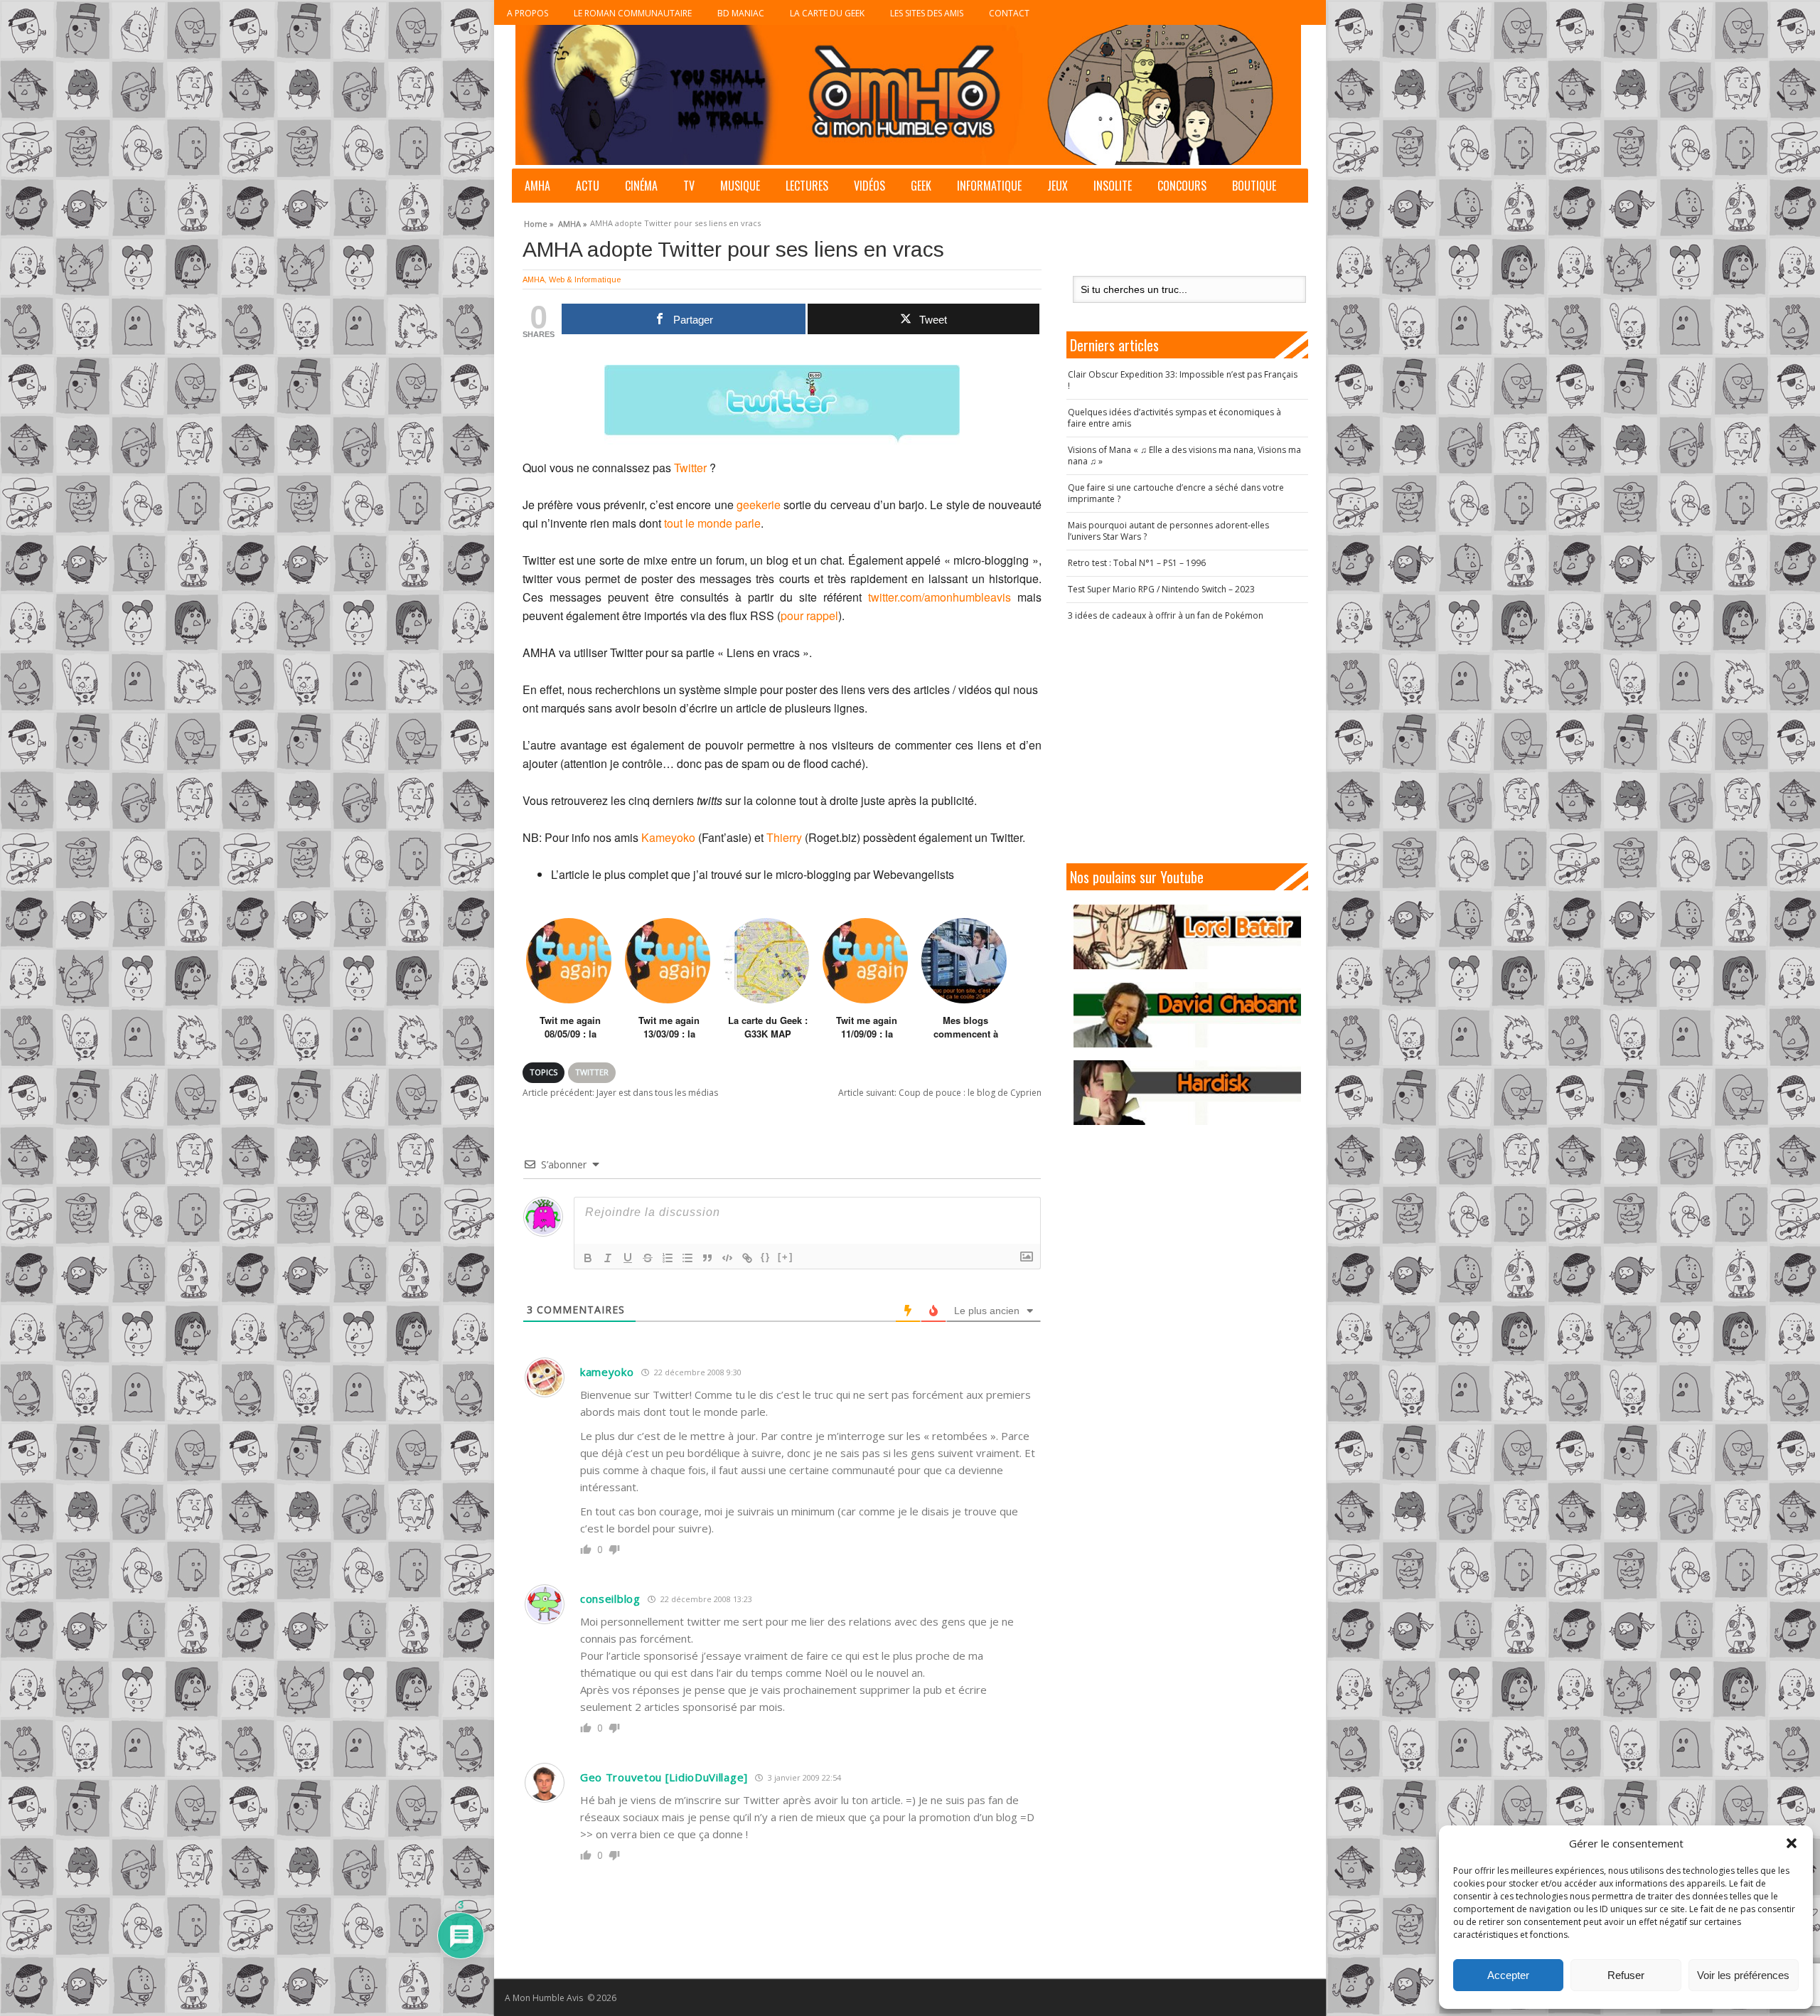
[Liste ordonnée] (668, 1258)
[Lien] (747, 1258)
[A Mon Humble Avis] (908, 95)
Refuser (1626, 1975)
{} (766, 1257)
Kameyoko (668, 837)
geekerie (759, 505)
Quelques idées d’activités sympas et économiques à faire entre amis (1174, 418)
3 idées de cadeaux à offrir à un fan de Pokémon (1166, 615)
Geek (921, 186)
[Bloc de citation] (707, 1258)
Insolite (1113, 186)
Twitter (690, 468)
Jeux (1058, 186)
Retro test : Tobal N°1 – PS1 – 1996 (1137, 563)
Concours (1182, 186)
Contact (1009, 13)
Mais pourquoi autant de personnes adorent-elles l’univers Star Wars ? (1168, 531)
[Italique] (608, 1258)
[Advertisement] (1187, 742)
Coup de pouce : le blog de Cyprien (940, 1093)
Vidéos (869, 186)
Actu (588, 186)
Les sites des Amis (927, 13)
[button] (1792, 1843)
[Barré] (648, 1258)
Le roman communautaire (633, 13)
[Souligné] (628, 1258)
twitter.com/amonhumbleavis (940, 597)
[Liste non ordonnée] (687, 1258)
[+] (786, 1257)
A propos (528, 13)
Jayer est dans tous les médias (620, 1093)
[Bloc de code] (727, 1258)
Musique (740, 186)
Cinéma (641, 186)
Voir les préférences (1743, 1975)
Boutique (1254, 186)
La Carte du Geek (827, 13)
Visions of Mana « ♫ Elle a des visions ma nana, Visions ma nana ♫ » (1184, 455)
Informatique (989, 186)
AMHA (537, 186)
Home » (539, 222)
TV (689, 186)
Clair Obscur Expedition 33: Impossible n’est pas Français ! (1183, 380)
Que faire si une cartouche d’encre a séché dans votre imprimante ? (1176, 493)
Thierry (784, 837)
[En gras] (588, 1258)
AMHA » (573, 222)
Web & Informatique (585, 279)
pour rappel (809, 615)
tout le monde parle (712, 523)
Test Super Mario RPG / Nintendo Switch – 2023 (1161, 589)
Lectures (807, 186)
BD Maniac (741, 13)
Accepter (1508, 1975)
